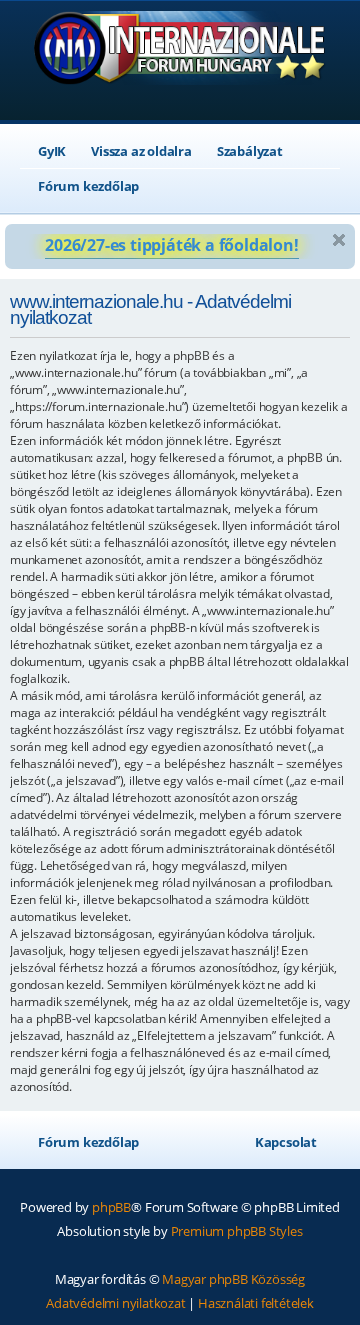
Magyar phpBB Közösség (233, 1279)
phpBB (111, 1207)
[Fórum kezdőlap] (180, 62)
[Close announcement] (339, 240)
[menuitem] (43, 151)
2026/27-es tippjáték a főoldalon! (171, 245)
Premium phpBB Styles (237, 1231)
